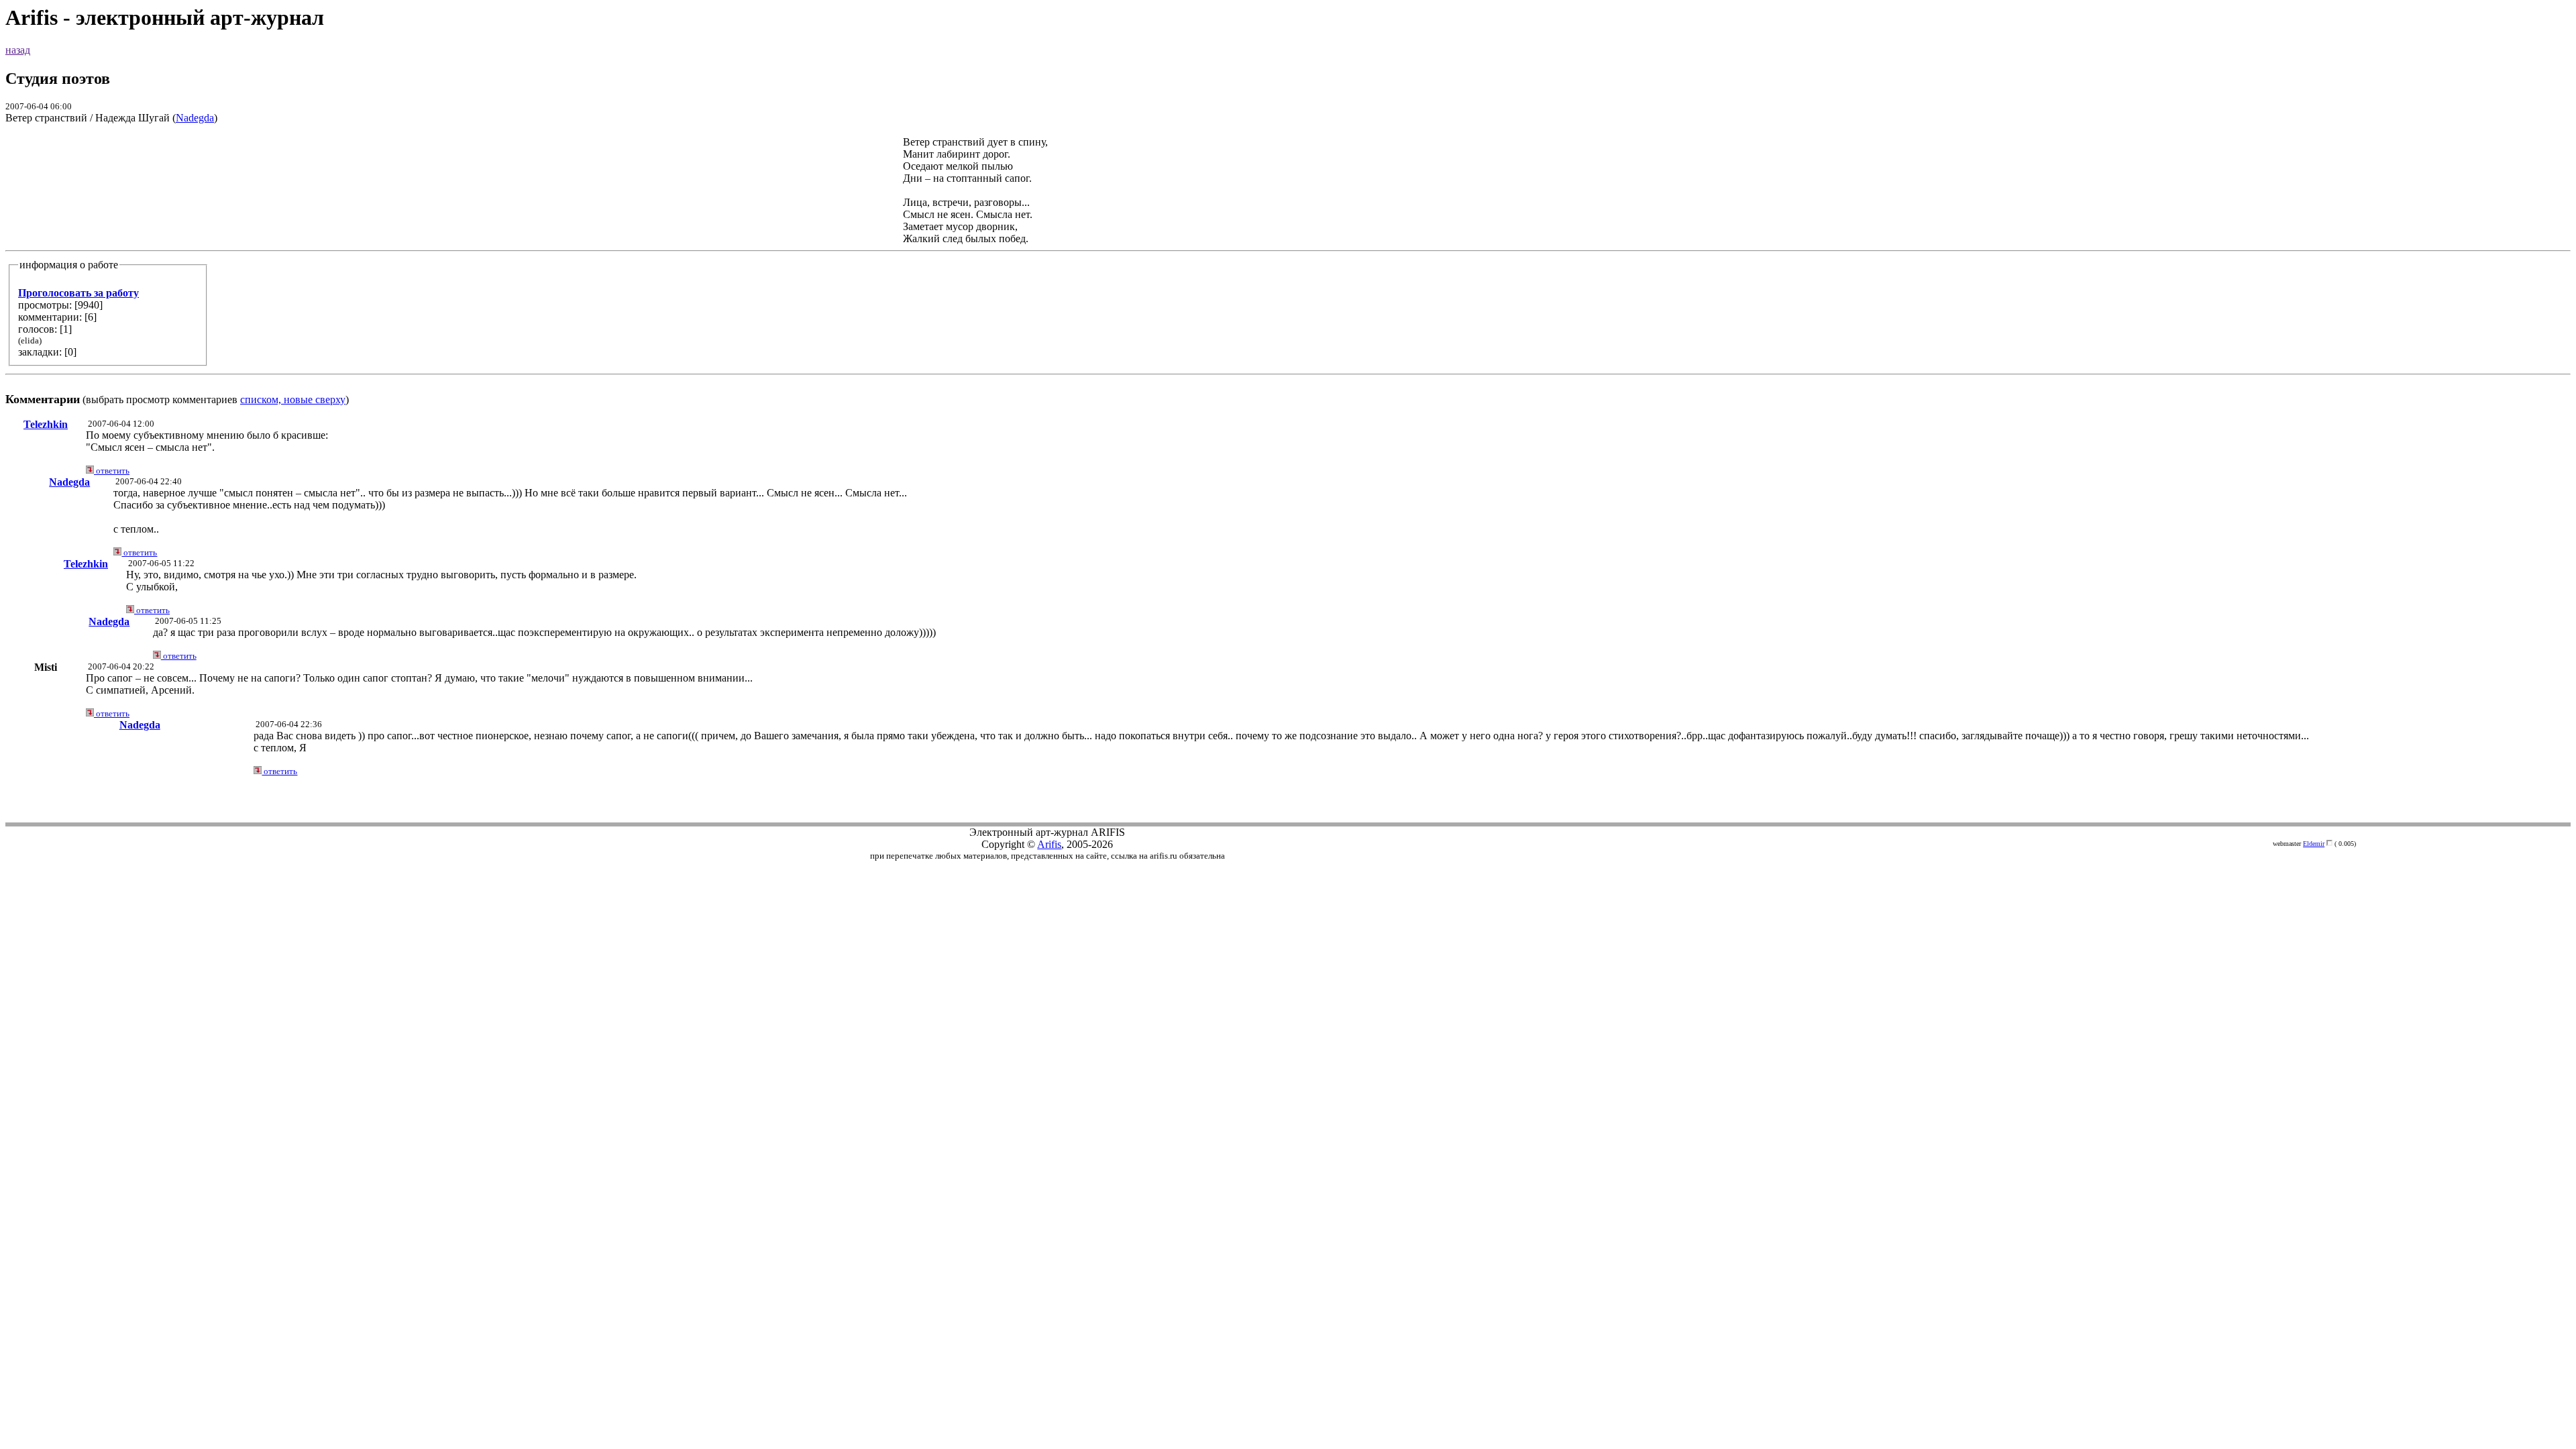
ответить (112, 471)
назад (18, 50)
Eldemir (2314, 844)
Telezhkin (46, 424)
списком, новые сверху (293, 399)
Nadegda (195, 118)
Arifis (1049, 844)
